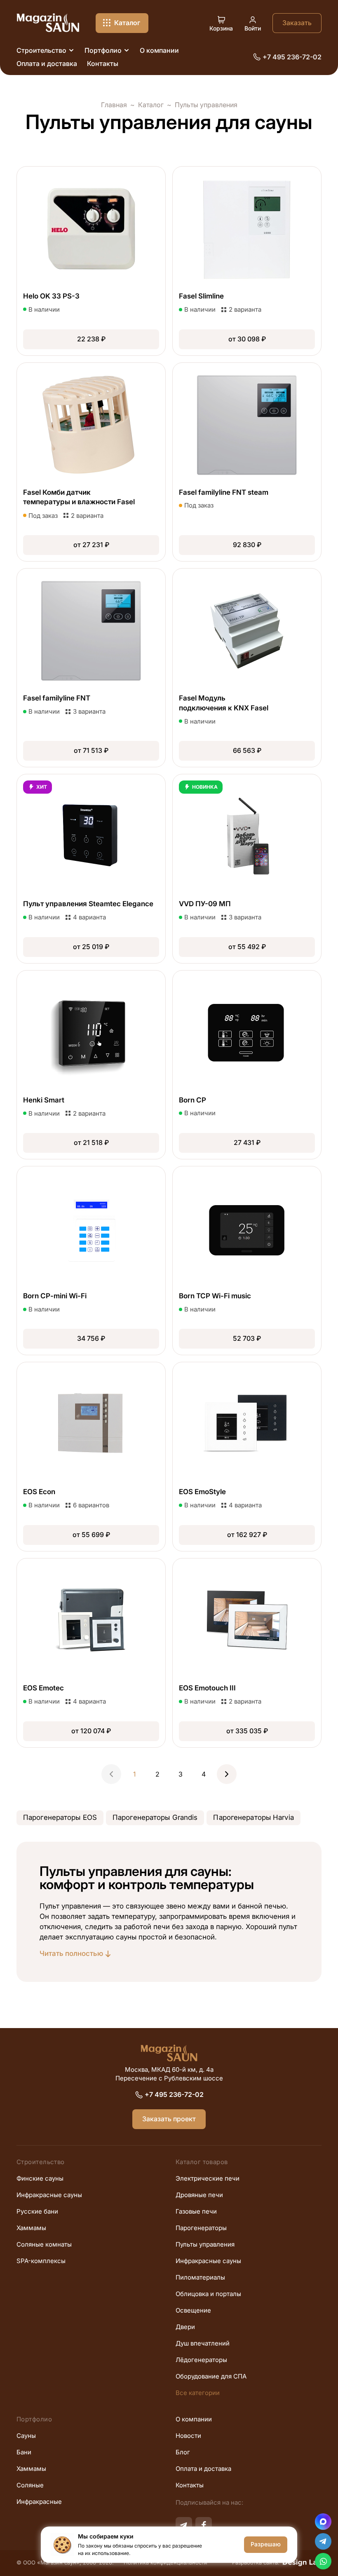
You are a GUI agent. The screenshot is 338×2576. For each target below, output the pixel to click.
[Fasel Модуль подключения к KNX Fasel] (247, 668)
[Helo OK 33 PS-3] (91, 261)
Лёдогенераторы (201, 2360)
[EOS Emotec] (91, 1653)
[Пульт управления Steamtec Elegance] (91, 869)
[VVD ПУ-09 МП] (247, 869)
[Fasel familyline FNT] (91, 668)
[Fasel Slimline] (247, 261)
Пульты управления (205, 2245)
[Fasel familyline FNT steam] (247, 462)
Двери (185, 2327)
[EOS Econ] (91, 1457)
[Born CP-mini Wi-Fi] (91, 1261)
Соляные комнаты (44, 2245)
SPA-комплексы (41, 2261)
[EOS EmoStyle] (247, 1457)
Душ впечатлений (203, 2343)
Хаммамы (31, 2228)
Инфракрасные (39, 2502)
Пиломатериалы (200, 2278)
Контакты (190, 2485)
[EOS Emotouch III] (247, 1653)
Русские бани (37, 2212)
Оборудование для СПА (211, 2376)
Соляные (30, 2485)
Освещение (193, 2310)
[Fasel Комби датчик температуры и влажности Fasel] (91, 462)
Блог (183, 2452)
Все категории (198, 2393)
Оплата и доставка (203, 2469)
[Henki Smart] (91, 1065)
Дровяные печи (199, 2195)
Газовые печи (196, 2212)
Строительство (41, 2162)
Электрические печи (208, 2179)
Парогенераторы (201, 2228)
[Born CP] (247, 1065)
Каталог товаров (202, 2162)
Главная (114, 105)
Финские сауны (40, 2179)
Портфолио (34, 2419)
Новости (188, 2436)
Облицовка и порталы (208, 2294)
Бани (24, 2452)
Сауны (26, 2436)
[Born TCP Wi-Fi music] (247, 1261)
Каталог (151, 105)
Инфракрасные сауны (49, 2195)
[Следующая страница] (227, 1774)
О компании (194, 2419)
